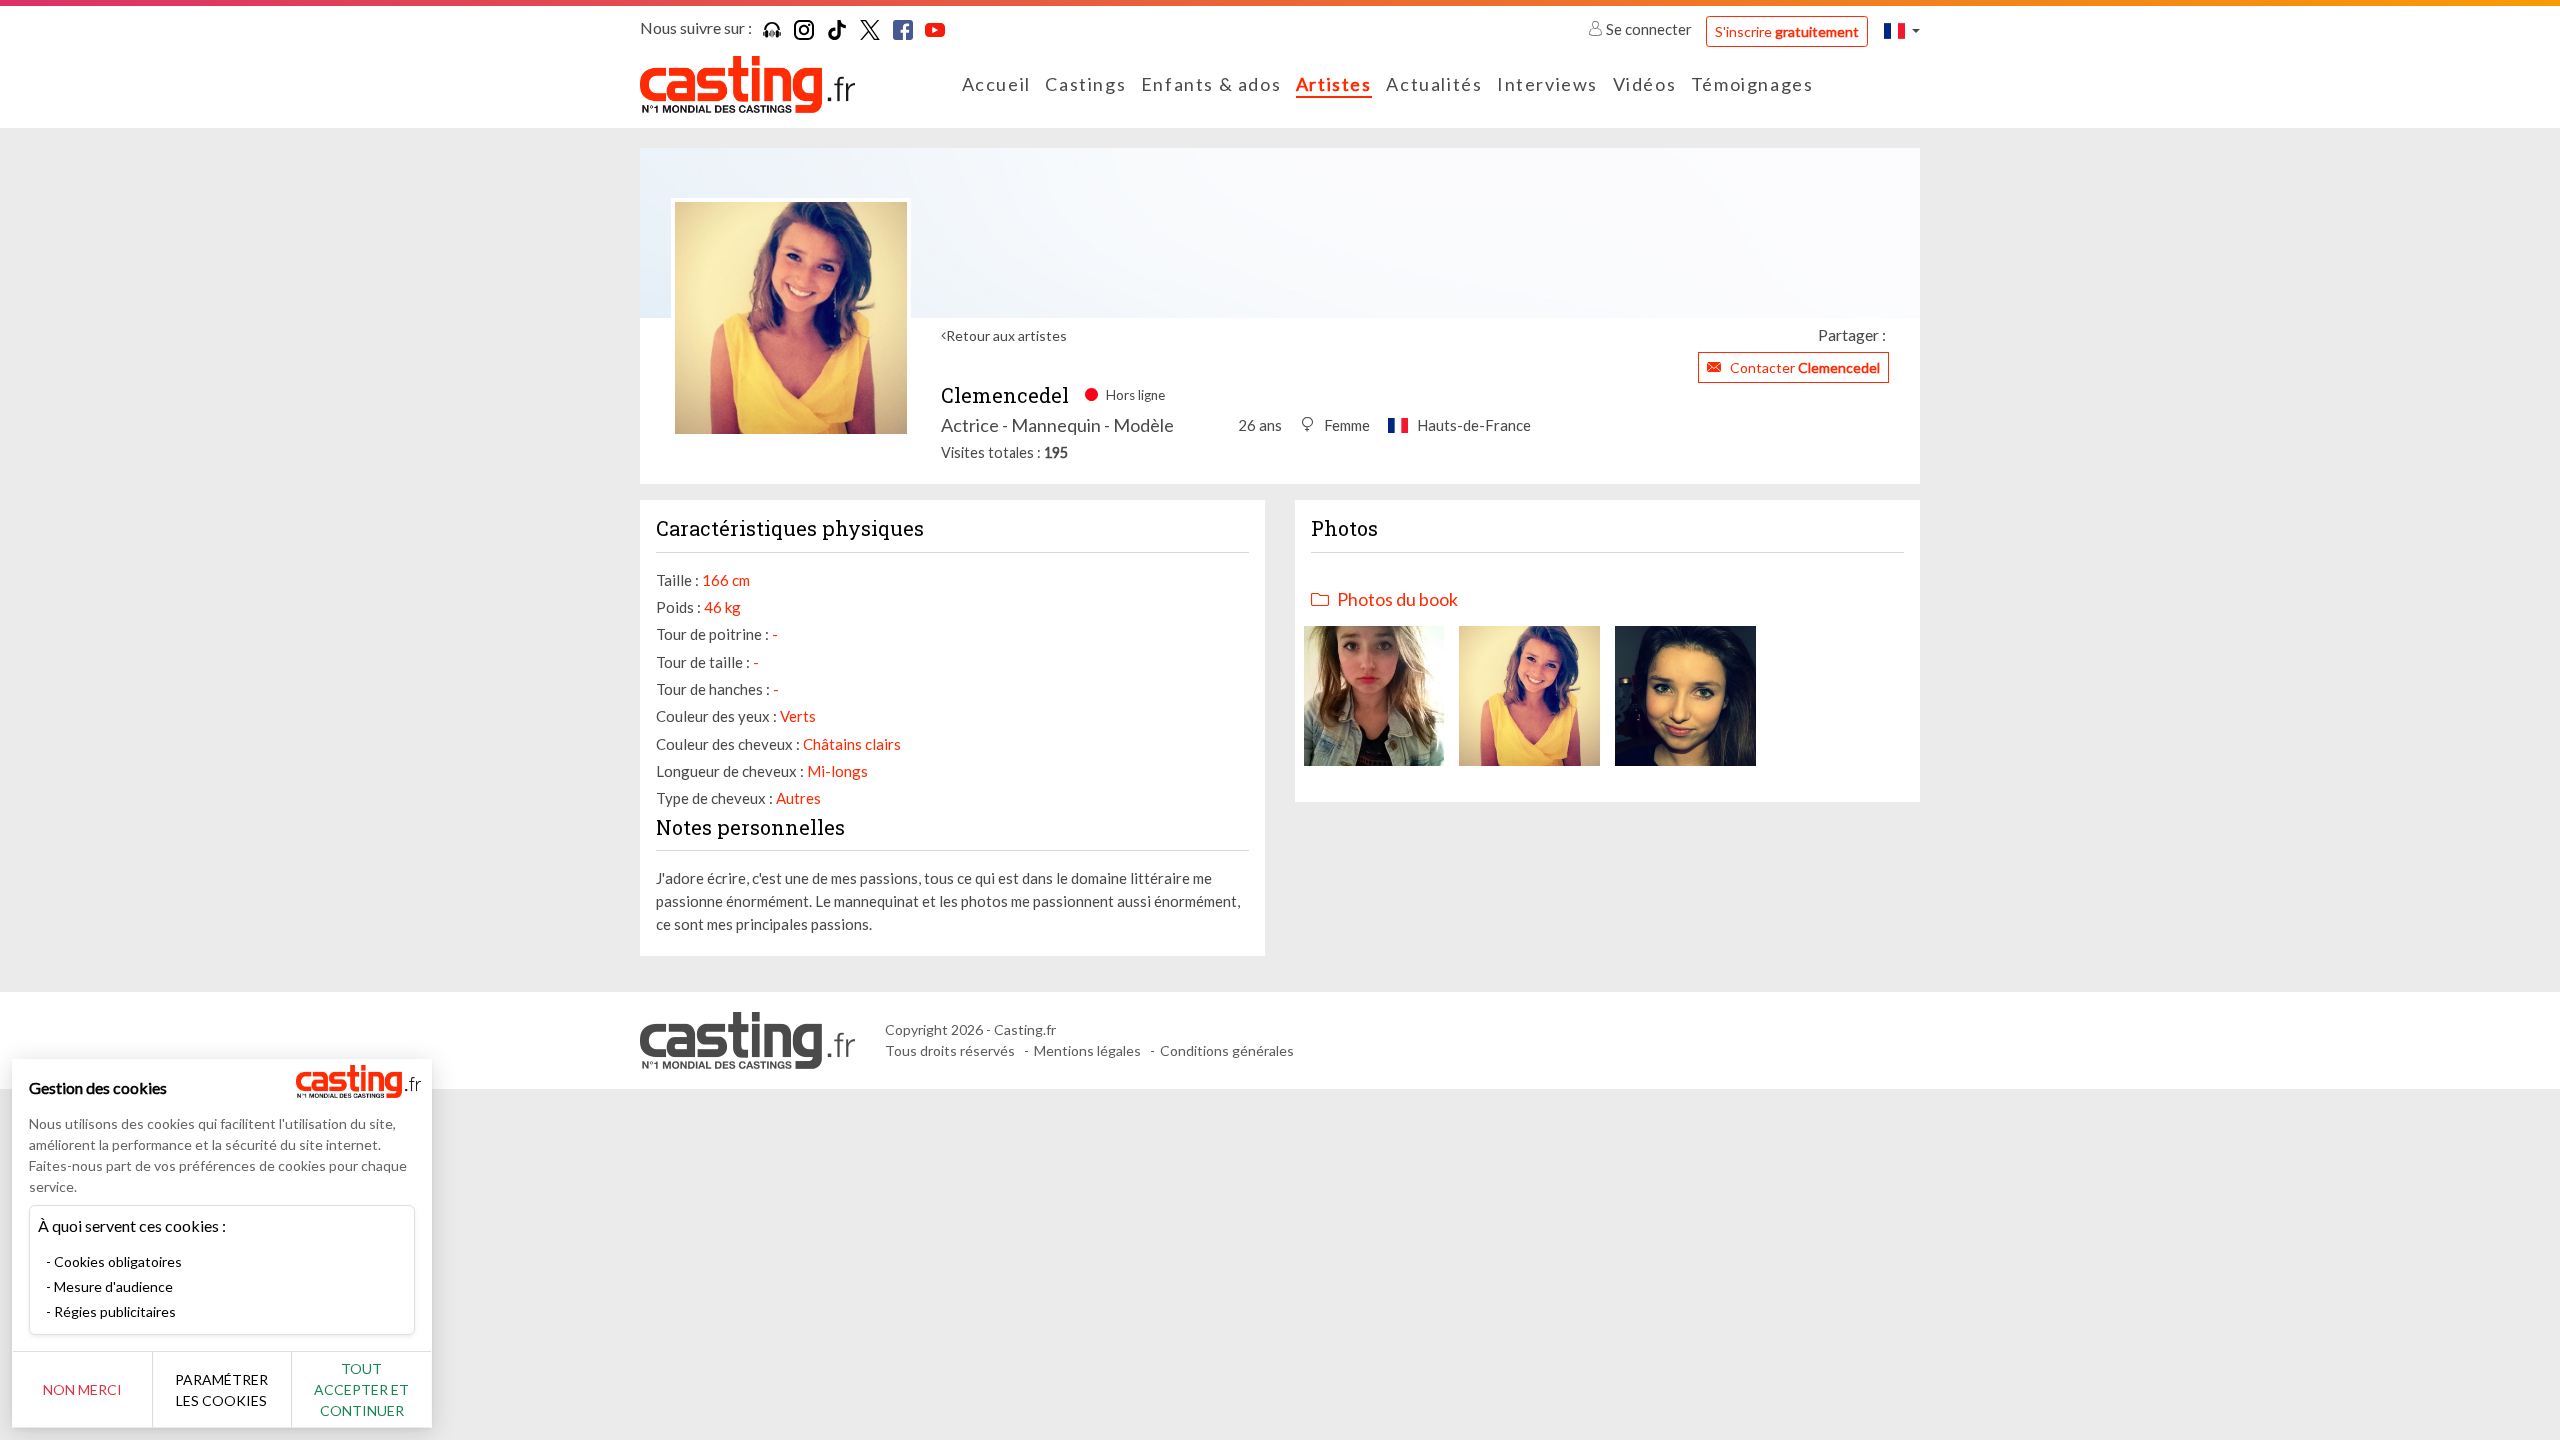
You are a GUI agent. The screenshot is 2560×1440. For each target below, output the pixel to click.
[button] (1902, 30)
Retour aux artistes (1006, 335)
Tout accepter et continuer (361, 1389)
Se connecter (1649, 29)
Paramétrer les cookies (221, 1390)
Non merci (82, 1389)
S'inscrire (1787, 31)
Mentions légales (1087, 1050)
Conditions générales (1227, 1050)
